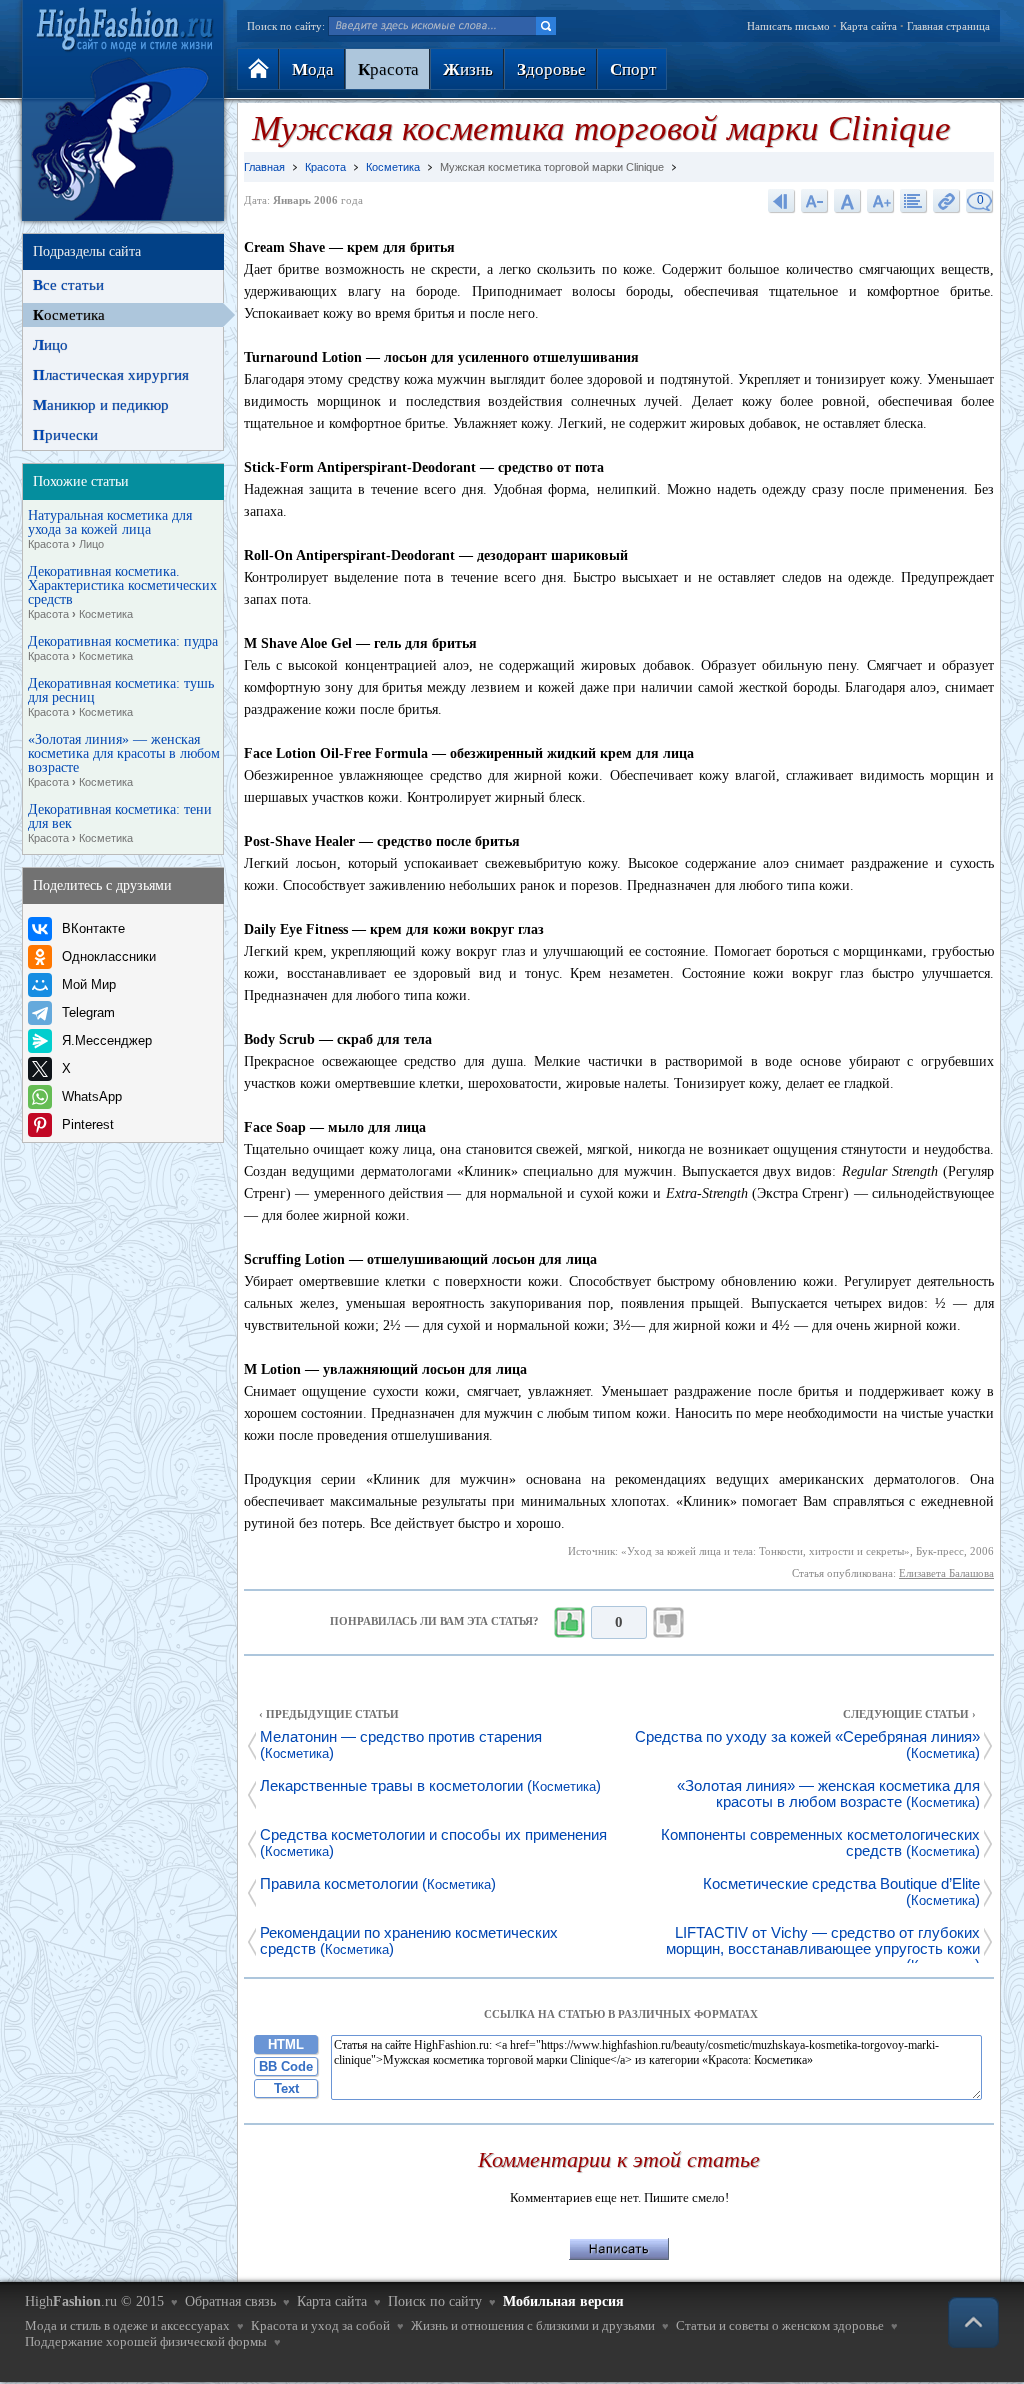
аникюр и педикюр (101, 405)
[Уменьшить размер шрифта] (815, 200)
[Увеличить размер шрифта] (881, 200)
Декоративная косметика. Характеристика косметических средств (122, 592)
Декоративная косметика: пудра (123, 648)
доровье (551, 69)
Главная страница (948, 26)
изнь (468, 69)
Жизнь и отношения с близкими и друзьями (533, 2325)
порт (633, 69)
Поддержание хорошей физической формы (146, 2341)
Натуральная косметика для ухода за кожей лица (110, 529)
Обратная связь (230, 2301)
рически (65, 435)
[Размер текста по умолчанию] (848, 200)
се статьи (68, 285)
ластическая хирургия (111, 375)
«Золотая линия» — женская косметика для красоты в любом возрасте (124, 760)
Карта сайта (868, 26)
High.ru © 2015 (94, 2301)
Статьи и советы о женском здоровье (780, 2325)
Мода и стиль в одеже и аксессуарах (127, 2325)
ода (313, 69)
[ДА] (569, 1623)
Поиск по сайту (435, 2301)
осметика (69, 315)
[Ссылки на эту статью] (947, 200)
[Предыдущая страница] (782, 200)
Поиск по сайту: (286, 26)
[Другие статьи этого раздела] (914, 200)
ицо (50, 345)
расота (388, 69)
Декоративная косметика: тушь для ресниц (121, 697)
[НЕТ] (669, 1623)
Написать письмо (788, 26)
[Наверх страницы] (973, 2322)
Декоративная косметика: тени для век (120, 823)
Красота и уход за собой (320, 2325)
